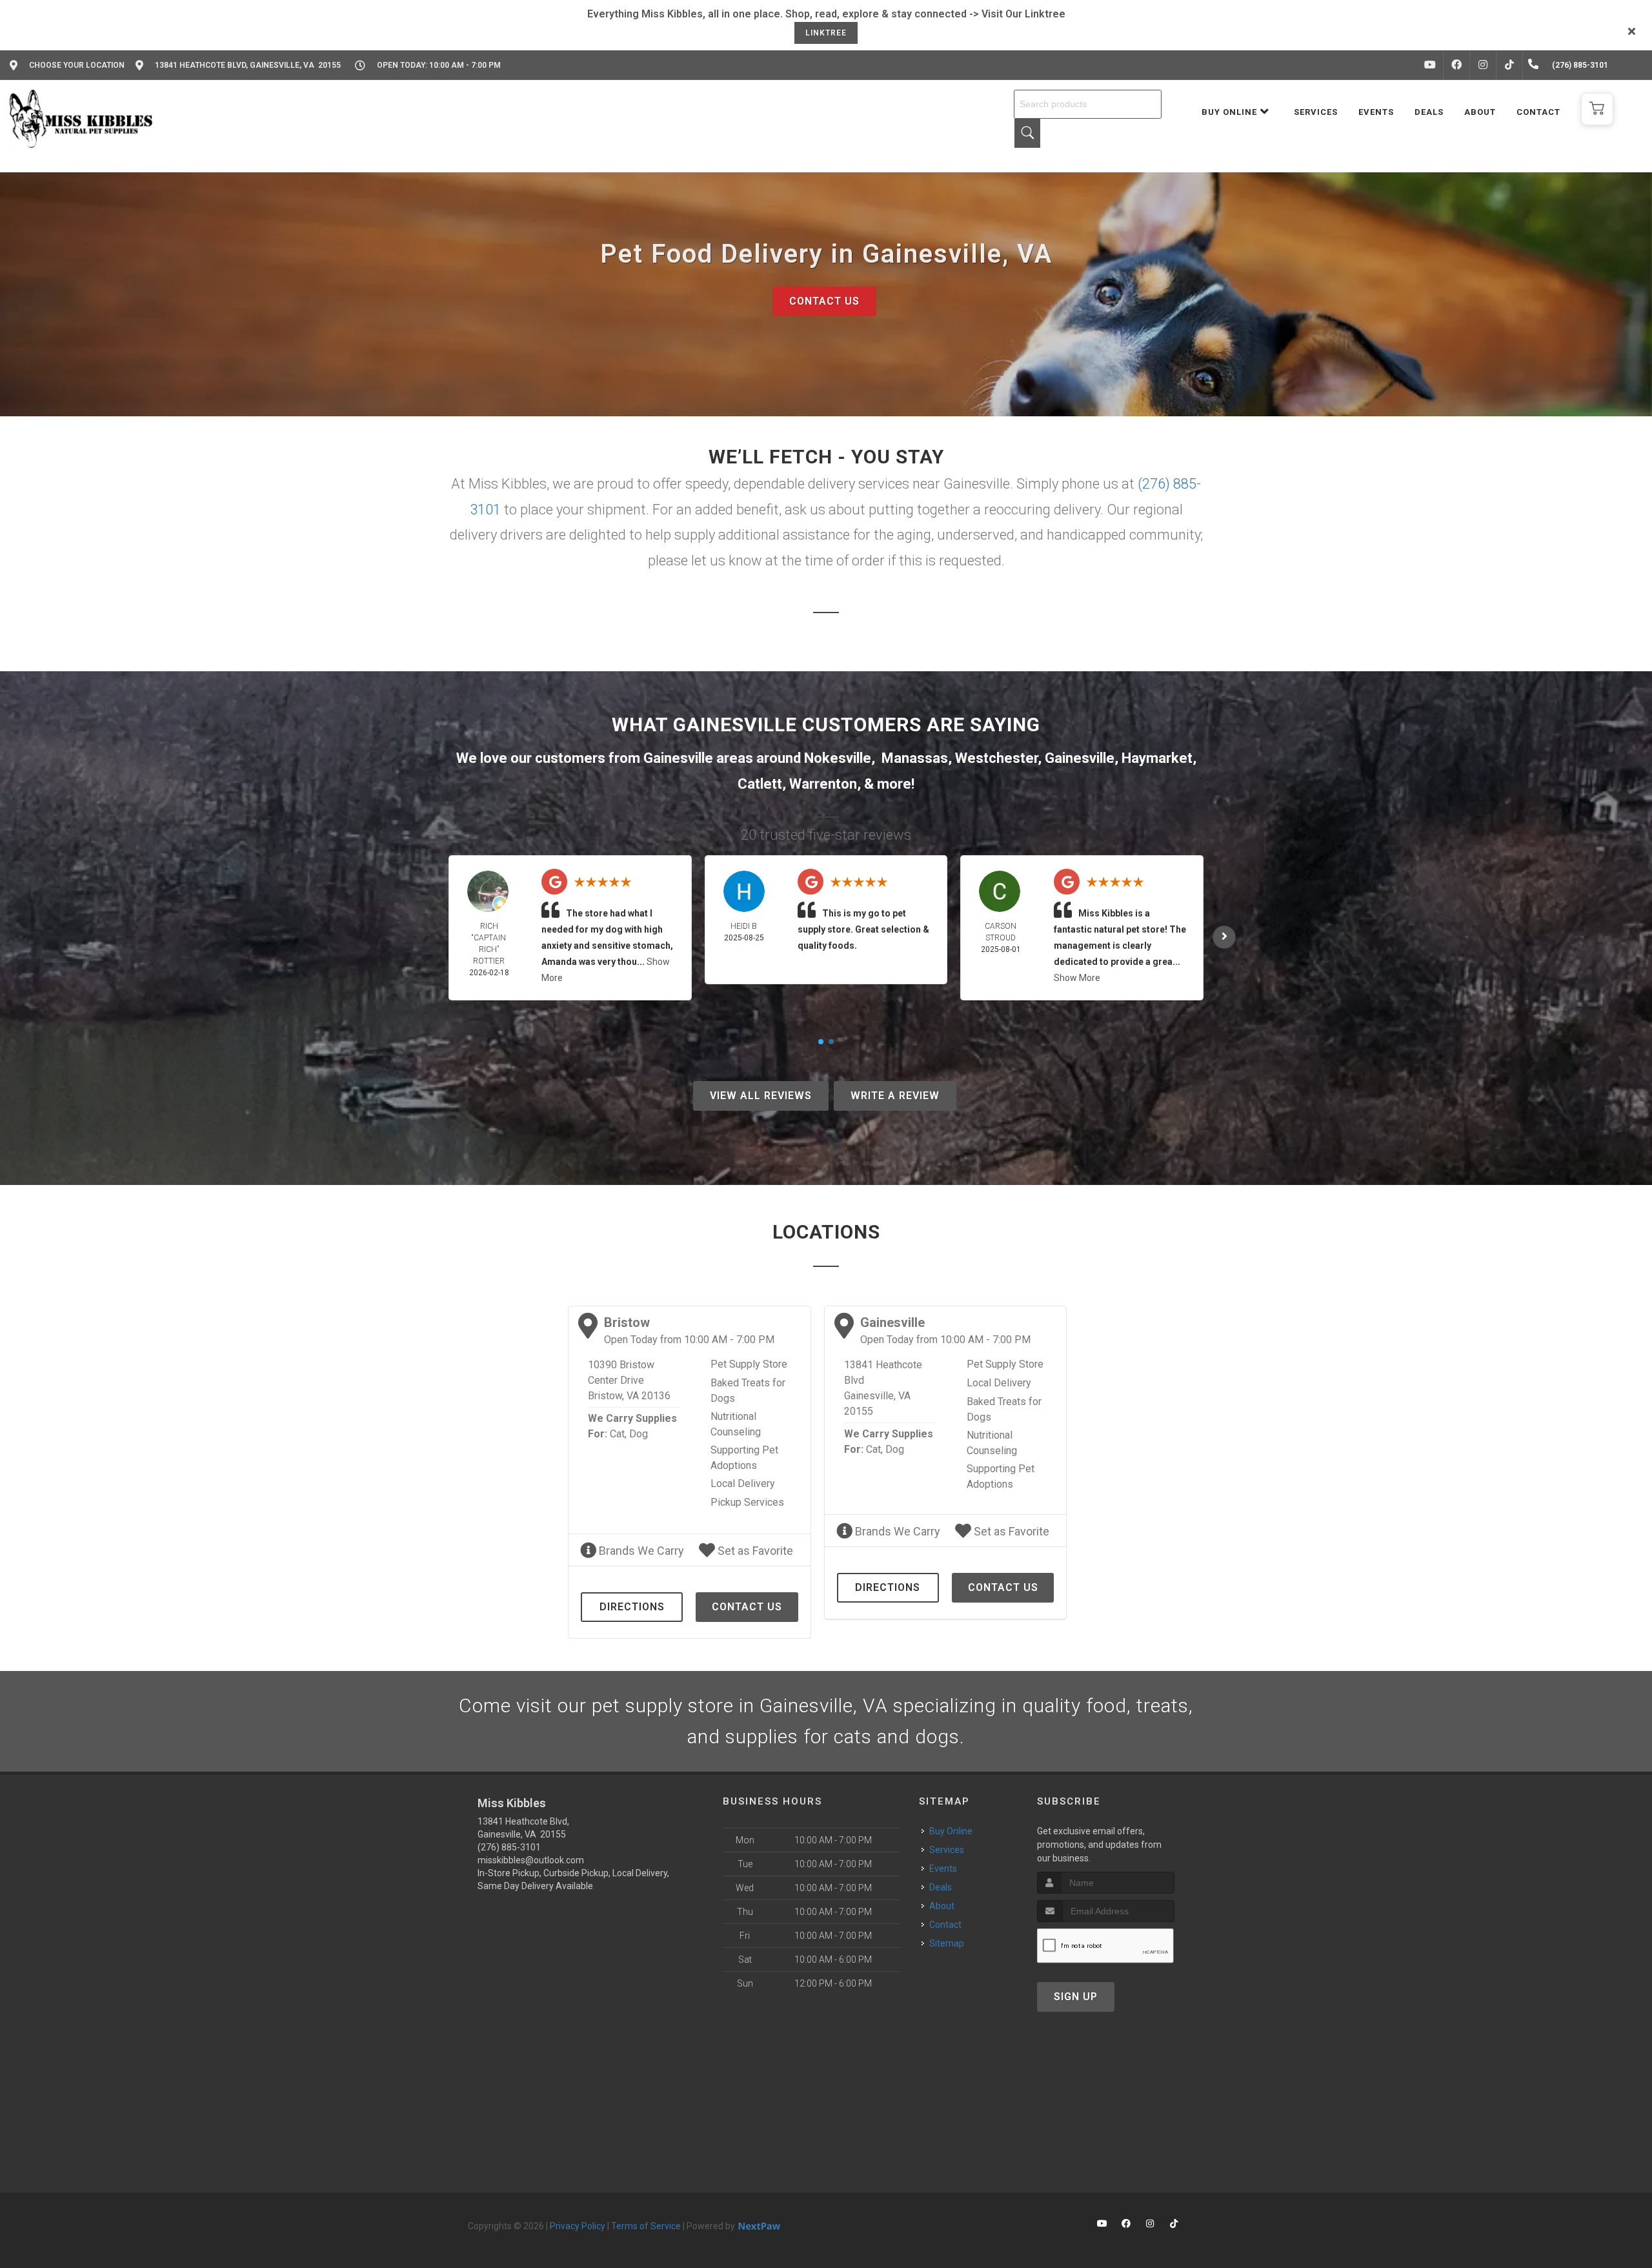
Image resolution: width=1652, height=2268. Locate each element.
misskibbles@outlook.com (531, 1860)
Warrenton (823, 784)
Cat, (618, 1434)
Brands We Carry (640, 1551)
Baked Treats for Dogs (748, 1391)
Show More (1077, 978)
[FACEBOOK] (1456, 65)
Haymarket (1157, 758)
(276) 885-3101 (509, 1847)
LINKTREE (826, 33)
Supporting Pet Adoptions (744, 1458)
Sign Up (1076, 1997)
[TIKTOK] (1509, 65)
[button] (1597, 109)
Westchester (996, 758)
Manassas (915, 758)
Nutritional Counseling (736, 1424)
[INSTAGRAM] (1483, 65)
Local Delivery (743, 1483)
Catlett (760, 784)
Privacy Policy (578, 2226)
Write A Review (895, 1096)
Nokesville (838, 758)
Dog (639, 1434)
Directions (632, 1607)
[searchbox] (1088, 104)
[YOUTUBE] (1430, 65)
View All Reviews (761, 1096)
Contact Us (824, 301)
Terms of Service (646, 2226)
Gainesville (1080, 758)
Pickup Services (747, 1502)
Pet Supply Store (749, 1364)
